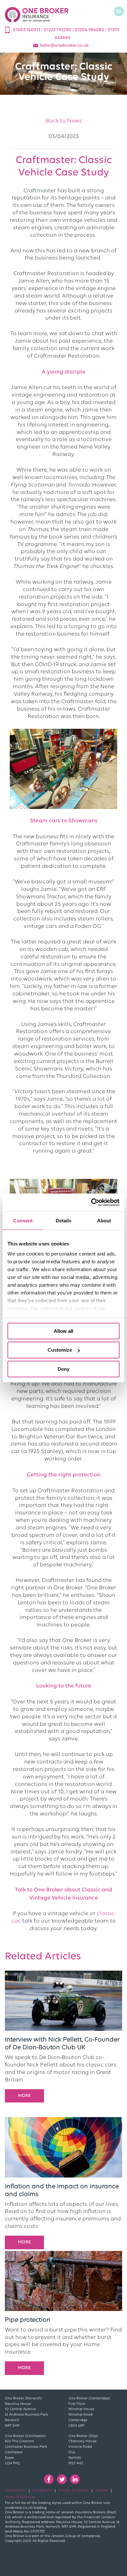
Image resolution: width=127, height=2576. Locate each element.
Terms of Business (20, 2497)
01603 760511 (27, 30)
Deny (63, 1369)
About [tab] (104, 1220)
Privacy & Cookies (73, 2490)
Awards (101, 2490)
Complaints (42, 2490)
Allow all (63, 1331)
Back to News (64, 121)
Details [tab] (64, 1220)
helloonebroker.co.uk (64, 46)
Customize (60, 1350)
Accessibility (15, 2490)
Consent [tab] (23, 1220)
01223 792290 (58, 30)
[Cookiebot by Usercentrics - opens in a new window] (91, 1203)
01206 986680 (90, 30)
